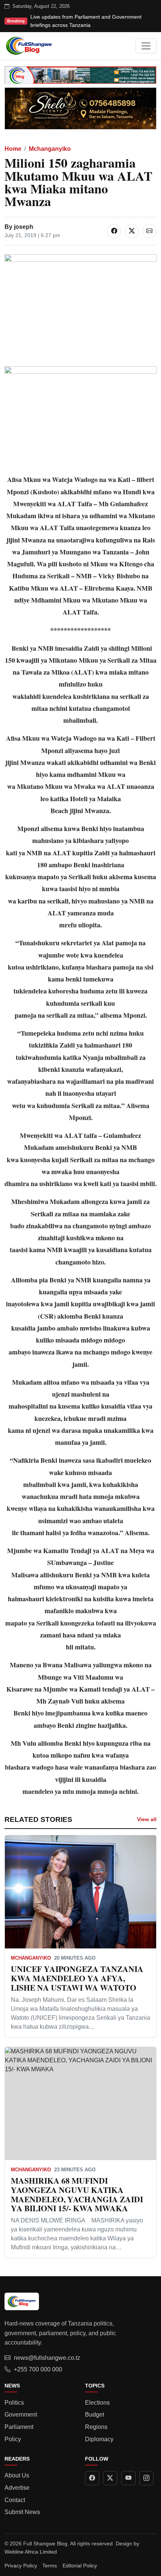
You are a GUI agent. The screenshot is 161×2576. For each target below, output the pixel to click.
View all (147, 1819)
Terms (50, 2566)
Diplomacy (99, 2439)
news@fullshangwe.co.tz (47, 2358)
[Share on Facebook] (114, 231)
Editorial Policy (80, 2566)
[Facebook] (92, 2478)
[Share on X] (132, 231)
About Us (17, 2475)
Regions (96, 2427)
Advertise (17, 2488)
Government (21, 2415)
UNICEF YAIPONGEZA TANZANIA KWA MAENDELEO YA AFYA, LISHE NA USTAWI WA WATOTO (77, 1978)
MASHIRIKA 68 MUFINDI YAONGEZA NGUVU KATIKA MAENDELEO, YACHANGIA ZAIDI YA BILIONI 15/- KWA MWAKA (77, 2194)
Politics (14, 2403)
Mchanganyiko (50, 149)
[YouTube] (128, 2478)
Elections (97, 2403)
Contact (15, 2500)
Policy (13, 2439)
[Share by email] (149, 231)
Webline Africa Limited (31, 2552)
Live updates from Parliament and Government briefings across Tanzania (86, 21)
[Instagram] (146, 2478)
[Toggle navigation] (146, 46)
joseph (24, 227)
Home (13, 149)
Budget (95, 2415)
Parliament (19, 2427)
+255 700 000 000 (38, 2369)
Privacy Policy (21, 2566)
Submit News (22, 2512)
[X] (110, 2478)
